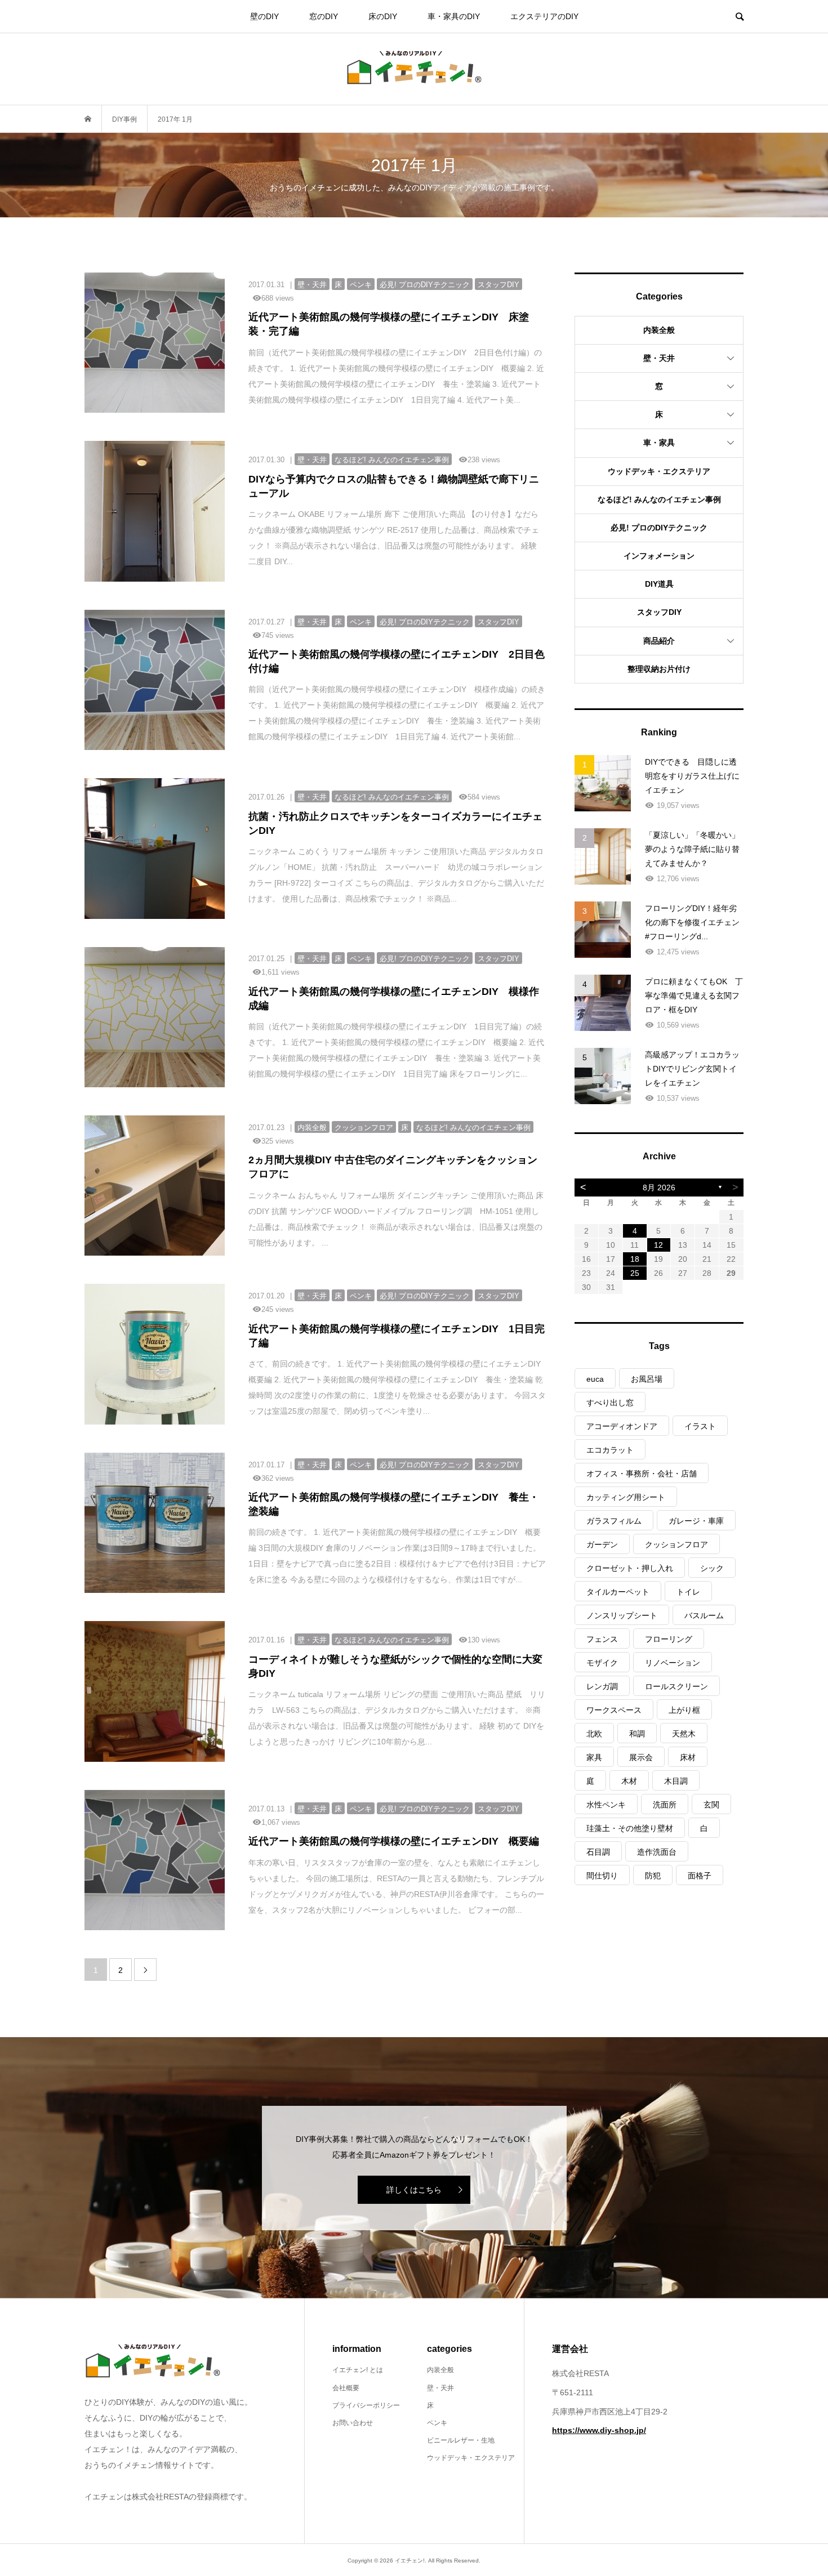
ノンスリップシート (622, 1615)
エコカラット (610, 1450)
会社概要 (346, 2388)
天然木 (684, 1734)
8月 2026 (659, 1187)
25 (635, 1273)
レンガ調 (602, 1686)
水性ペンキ (606, 1805)
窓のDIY (324, 16)
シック (712, 1568)
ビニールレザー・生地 (461, 2440)
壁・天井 (659, 358)
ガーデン (602, 1544)
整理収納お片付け (659, 669)
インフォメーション (659, 556)
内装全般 (659, 330)
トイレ (688, 1592)
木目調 (676, 1781)
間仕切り (602, 1876)
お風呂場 (647, 1379)
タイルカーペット (618, 1592)
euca (595, 1379)
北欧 (594, 1734)
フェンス (602, 1639)
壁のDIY (264, 16)
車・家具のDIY (454, 16)
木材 (629, 1781)
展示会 (641, 1757)
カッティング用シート (626, 1497)
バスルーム (704, 1615)
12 (658, 1245)
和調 (637, 1734)
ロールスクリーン (676, 1686)
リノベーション (673, 1663)
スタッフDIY (659, 612)
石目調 (598, 1852)
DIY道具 (659, 584)
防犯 (653, 1876)
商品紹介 (659, 641)
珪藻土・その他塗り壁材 (630, 1828)
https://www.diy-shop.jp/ (599, 2430)
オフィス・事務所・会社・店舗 (642, 1474)
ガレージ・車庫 (696, 1521)
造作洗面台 (657, 1852)
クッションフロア (676, 1544)
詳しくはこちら (414, 2190)
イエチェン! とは (358, 2370)
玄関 (711, 1805)
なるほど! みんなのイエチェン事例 (659, 499)
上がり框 (684, 1710)
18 (635, 1259)
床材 (688, 1757)
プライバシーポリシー (366, 2405)
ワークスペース (614, 1710)
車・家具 (659, 443)
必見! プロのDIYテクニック (659, 528)
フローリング (669, 1639)
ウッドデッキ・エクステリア (659, 471)
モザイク (602, 1663)
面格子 (700, 1876)
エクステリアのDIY (544, 16)
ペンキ (437, 2423)
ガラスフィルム (614, 1521)
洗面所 (665, 1805)
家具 (594, 1757)
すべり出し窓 (610, 1403)
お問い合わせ (353, 2423)
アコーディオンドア (622, 1426)
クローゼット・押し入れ (630, 1568)
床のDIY (383, 16)
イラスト (700, 1426)
